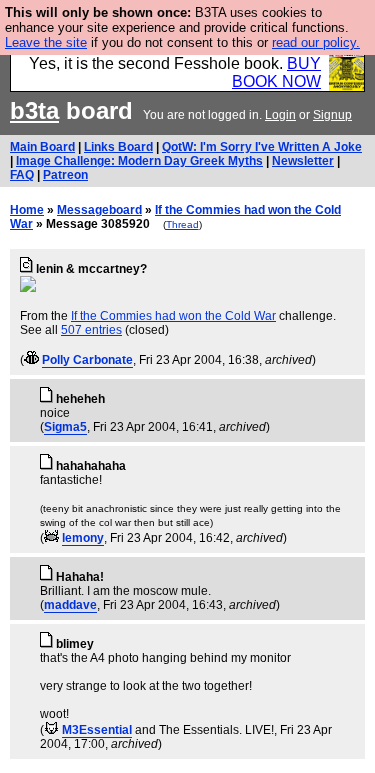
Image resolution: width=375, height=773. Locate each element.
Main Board (42, 147)
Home (27, 210)
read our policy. (316, 42)
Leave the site (46, 42)
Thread (182, 224)
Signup (332, 115)
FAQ (22, 175)
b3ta (34, 110)
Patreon (65, 175)
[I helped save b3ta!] (31, 360)
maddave (70, 605)
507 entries (91, 330)
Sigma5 (65, 427)
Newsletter (303, 161)
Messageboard (99, 210)
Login (280, 115)
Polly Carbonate (87, 360)
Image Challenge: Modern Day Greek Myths (139, 161)
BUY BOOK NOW (276, 72)
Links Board (118, 147)
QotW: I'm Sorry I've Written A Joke (262, 147)
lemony (83, 538)
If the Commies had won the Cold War (173, 316)
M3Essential (97, 730)
